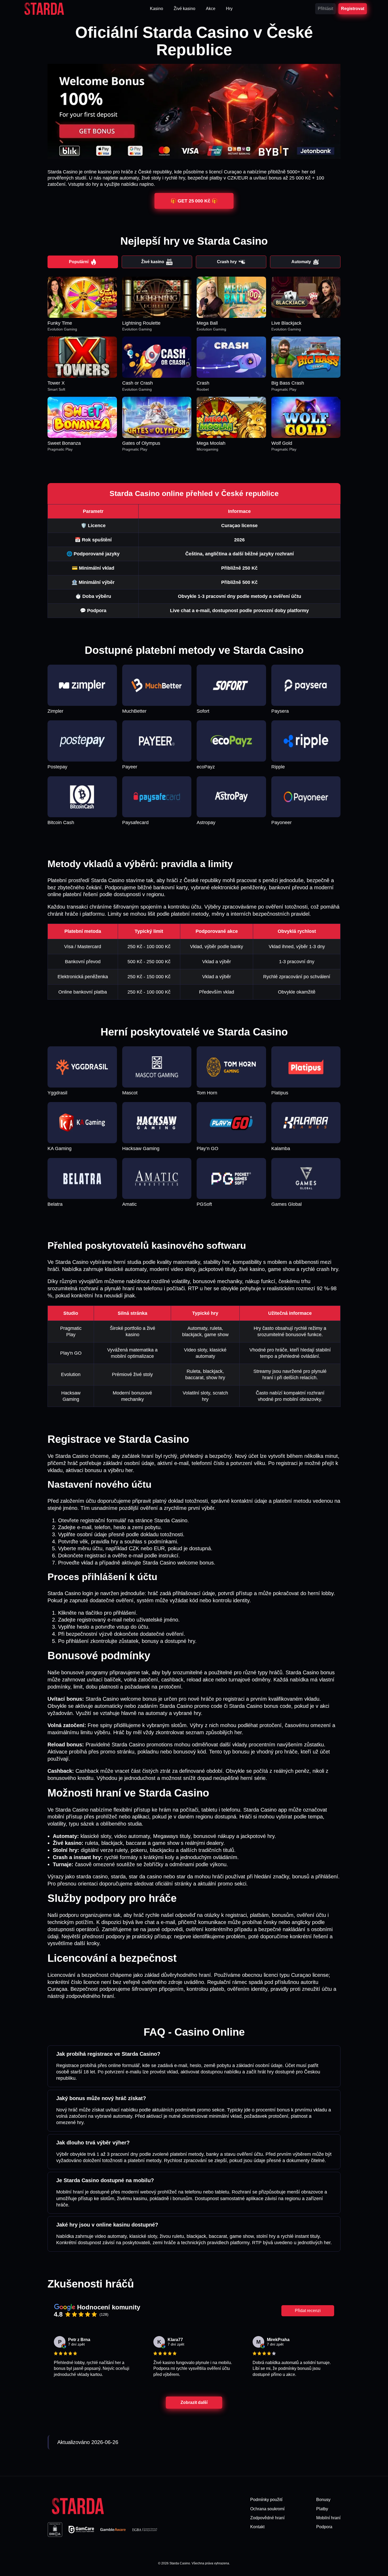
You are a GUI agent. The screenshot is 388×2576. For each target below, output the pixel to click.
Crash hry (227, 262)
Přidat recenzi (308, 2311)
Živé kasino (153, 262)
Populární (79, 262)
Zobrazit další (194, 2402)
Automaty (301, 262)
